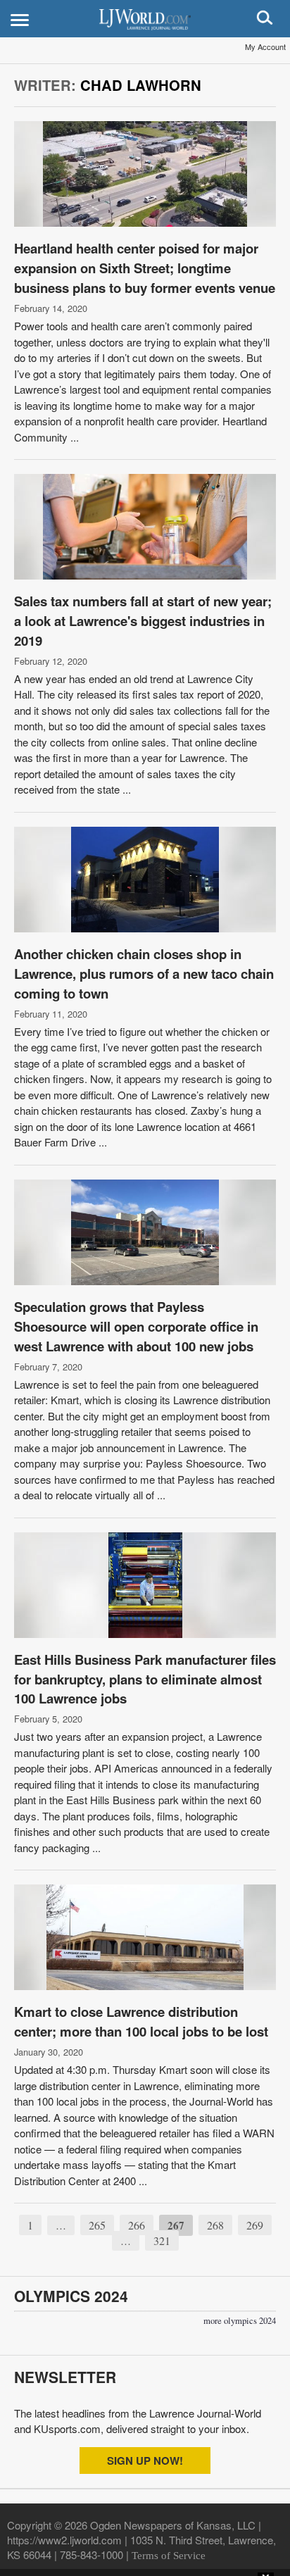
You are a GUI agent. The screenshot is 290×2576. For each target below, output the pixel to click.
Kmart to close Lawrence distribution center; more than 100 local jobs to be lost (141, 2021)
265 (97, 2225)
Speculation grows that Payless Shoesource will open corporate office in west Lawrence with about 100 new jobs (136, 1326)
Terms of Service (169, 2556)
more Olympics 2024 (240, 2321)
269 (255, 2225)
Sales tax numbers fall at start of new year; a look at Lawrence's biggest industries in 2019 (143, 621)
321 (162, 2240)
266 (137, 2225)
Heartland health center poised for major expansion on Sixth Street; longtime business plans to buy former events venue (145, 268)
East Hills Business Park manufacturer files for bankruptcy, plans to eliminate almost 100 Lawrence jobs (145, 1679)
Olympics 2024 (71, 2296)
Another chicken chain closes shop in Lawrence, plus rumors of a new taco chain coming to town (144, 974)
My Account (265, 46)
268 (215, 2225)
